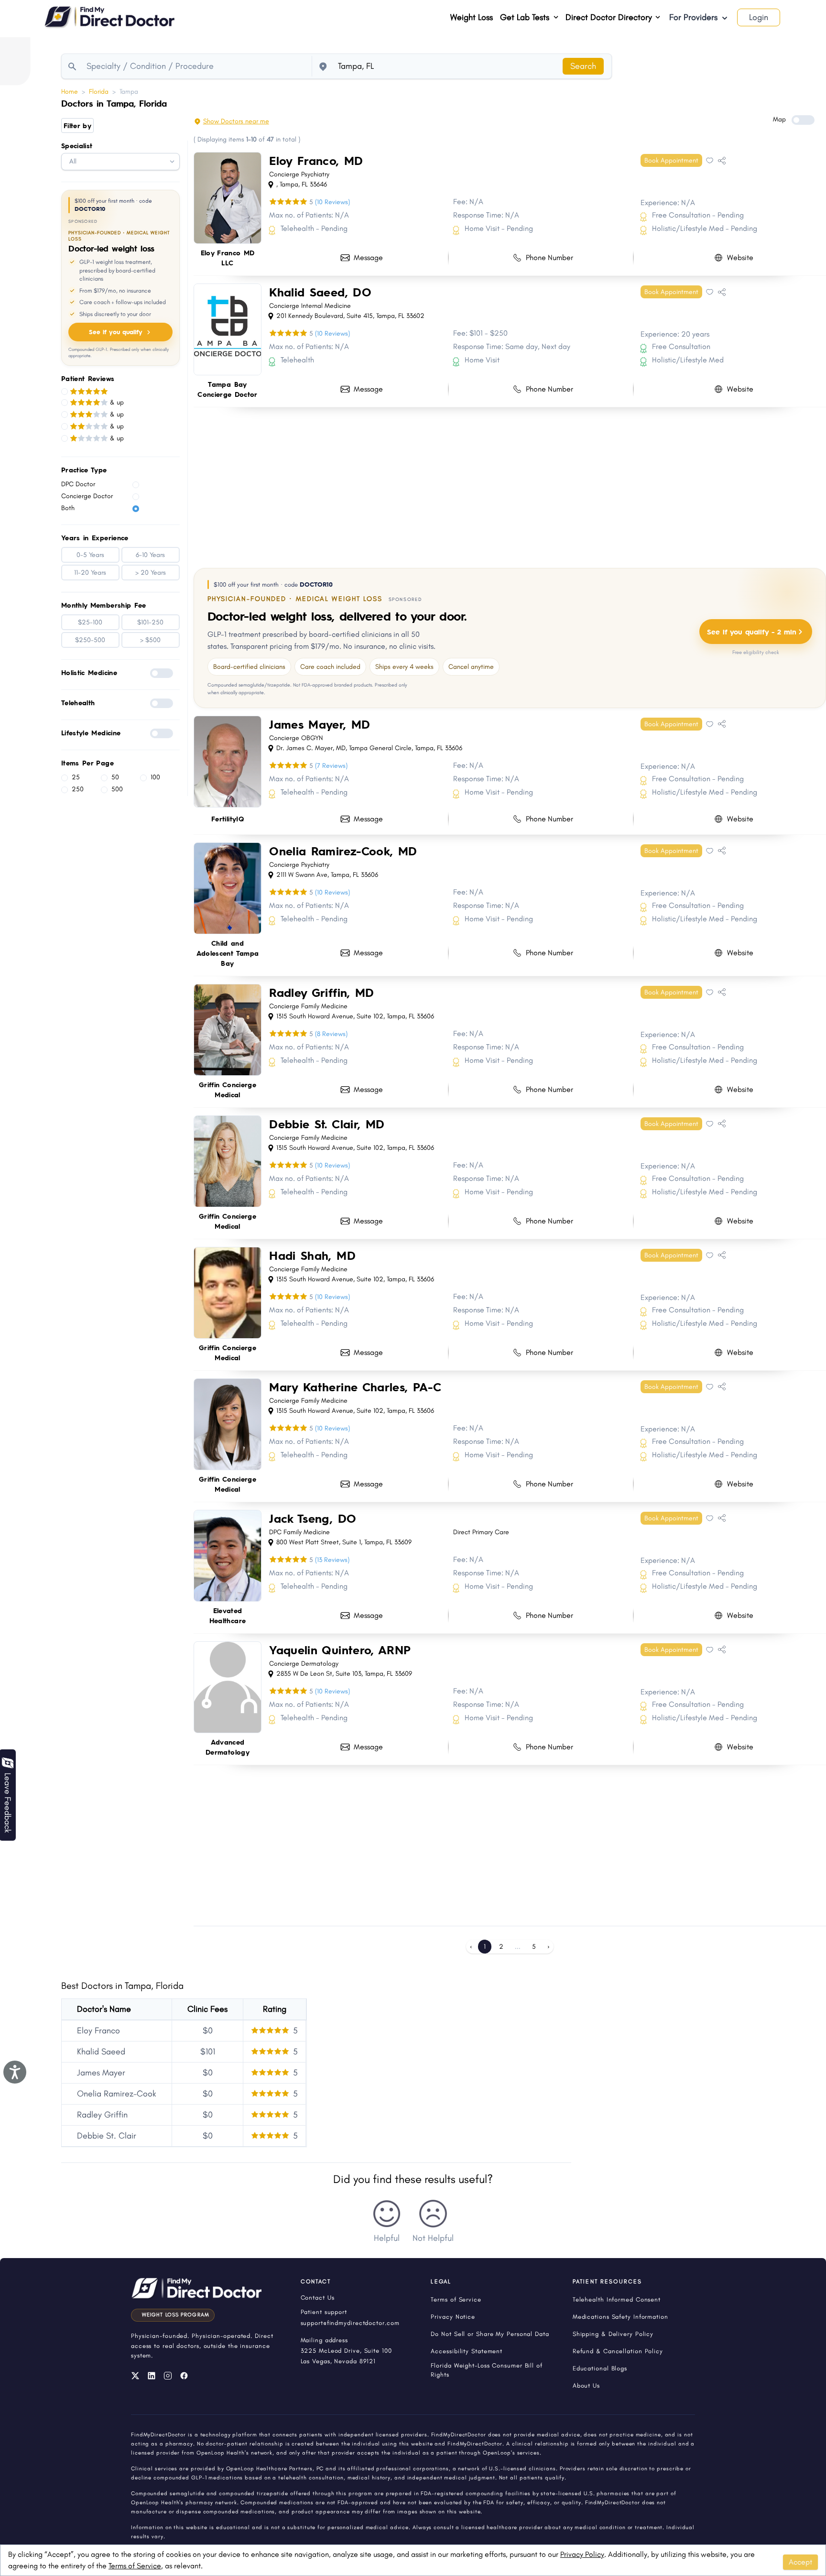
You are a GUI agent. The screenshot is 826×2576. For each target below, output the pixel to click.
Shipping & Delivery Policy (613, 2334)
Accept (800, 2562)
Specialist (77, 145)
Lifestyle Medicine (91, 732)
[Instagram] (168, 2376)
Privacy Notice (453, 2317)
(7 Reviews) (331, 766)
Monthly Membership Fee (104, 605)
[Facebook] (184, 2376)
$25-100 (90, 622)
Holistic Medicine (89, 672)
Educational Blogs (600, 2368)
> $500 (150, 640)
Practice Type (84, 469)
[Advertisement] (480, 486)
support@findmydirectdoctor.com (350, 2323)
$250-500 (90, 640)
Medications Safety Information (620, 2317)
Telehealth (78, 702)
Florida (99, 92)
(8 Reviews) (331, 1034)
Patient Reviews (88, 378)
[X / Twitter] (135, 2376)
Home (70, 92)
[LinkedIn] (152, 2376)
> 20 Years (151, 573)
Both (68, 508)
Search (583, 66)
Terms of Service (135, 2566)
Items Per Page (87, 763)
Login (759, 17)
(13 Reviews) (332, 1560)
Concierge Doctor (87, 496)
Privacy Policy (582, 2554)
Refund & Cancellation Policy (618, 2351)
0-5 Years (90, 555)
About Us (586, 2385)
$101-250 (150, 622)
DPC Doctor (78, 484)
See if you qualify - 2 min (752, 631)
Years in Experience (95, 537)
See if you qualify (116, 332)
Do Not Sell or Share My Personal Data (490, 2334)
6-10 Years (150, 555)
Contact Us (318, 2298)
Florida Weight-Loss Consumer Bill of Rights (486, 2370)
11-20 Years (90, 573)
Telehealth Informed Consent (617, 2299)
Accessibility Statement (467, 2351)
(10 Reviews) (332, 202)
